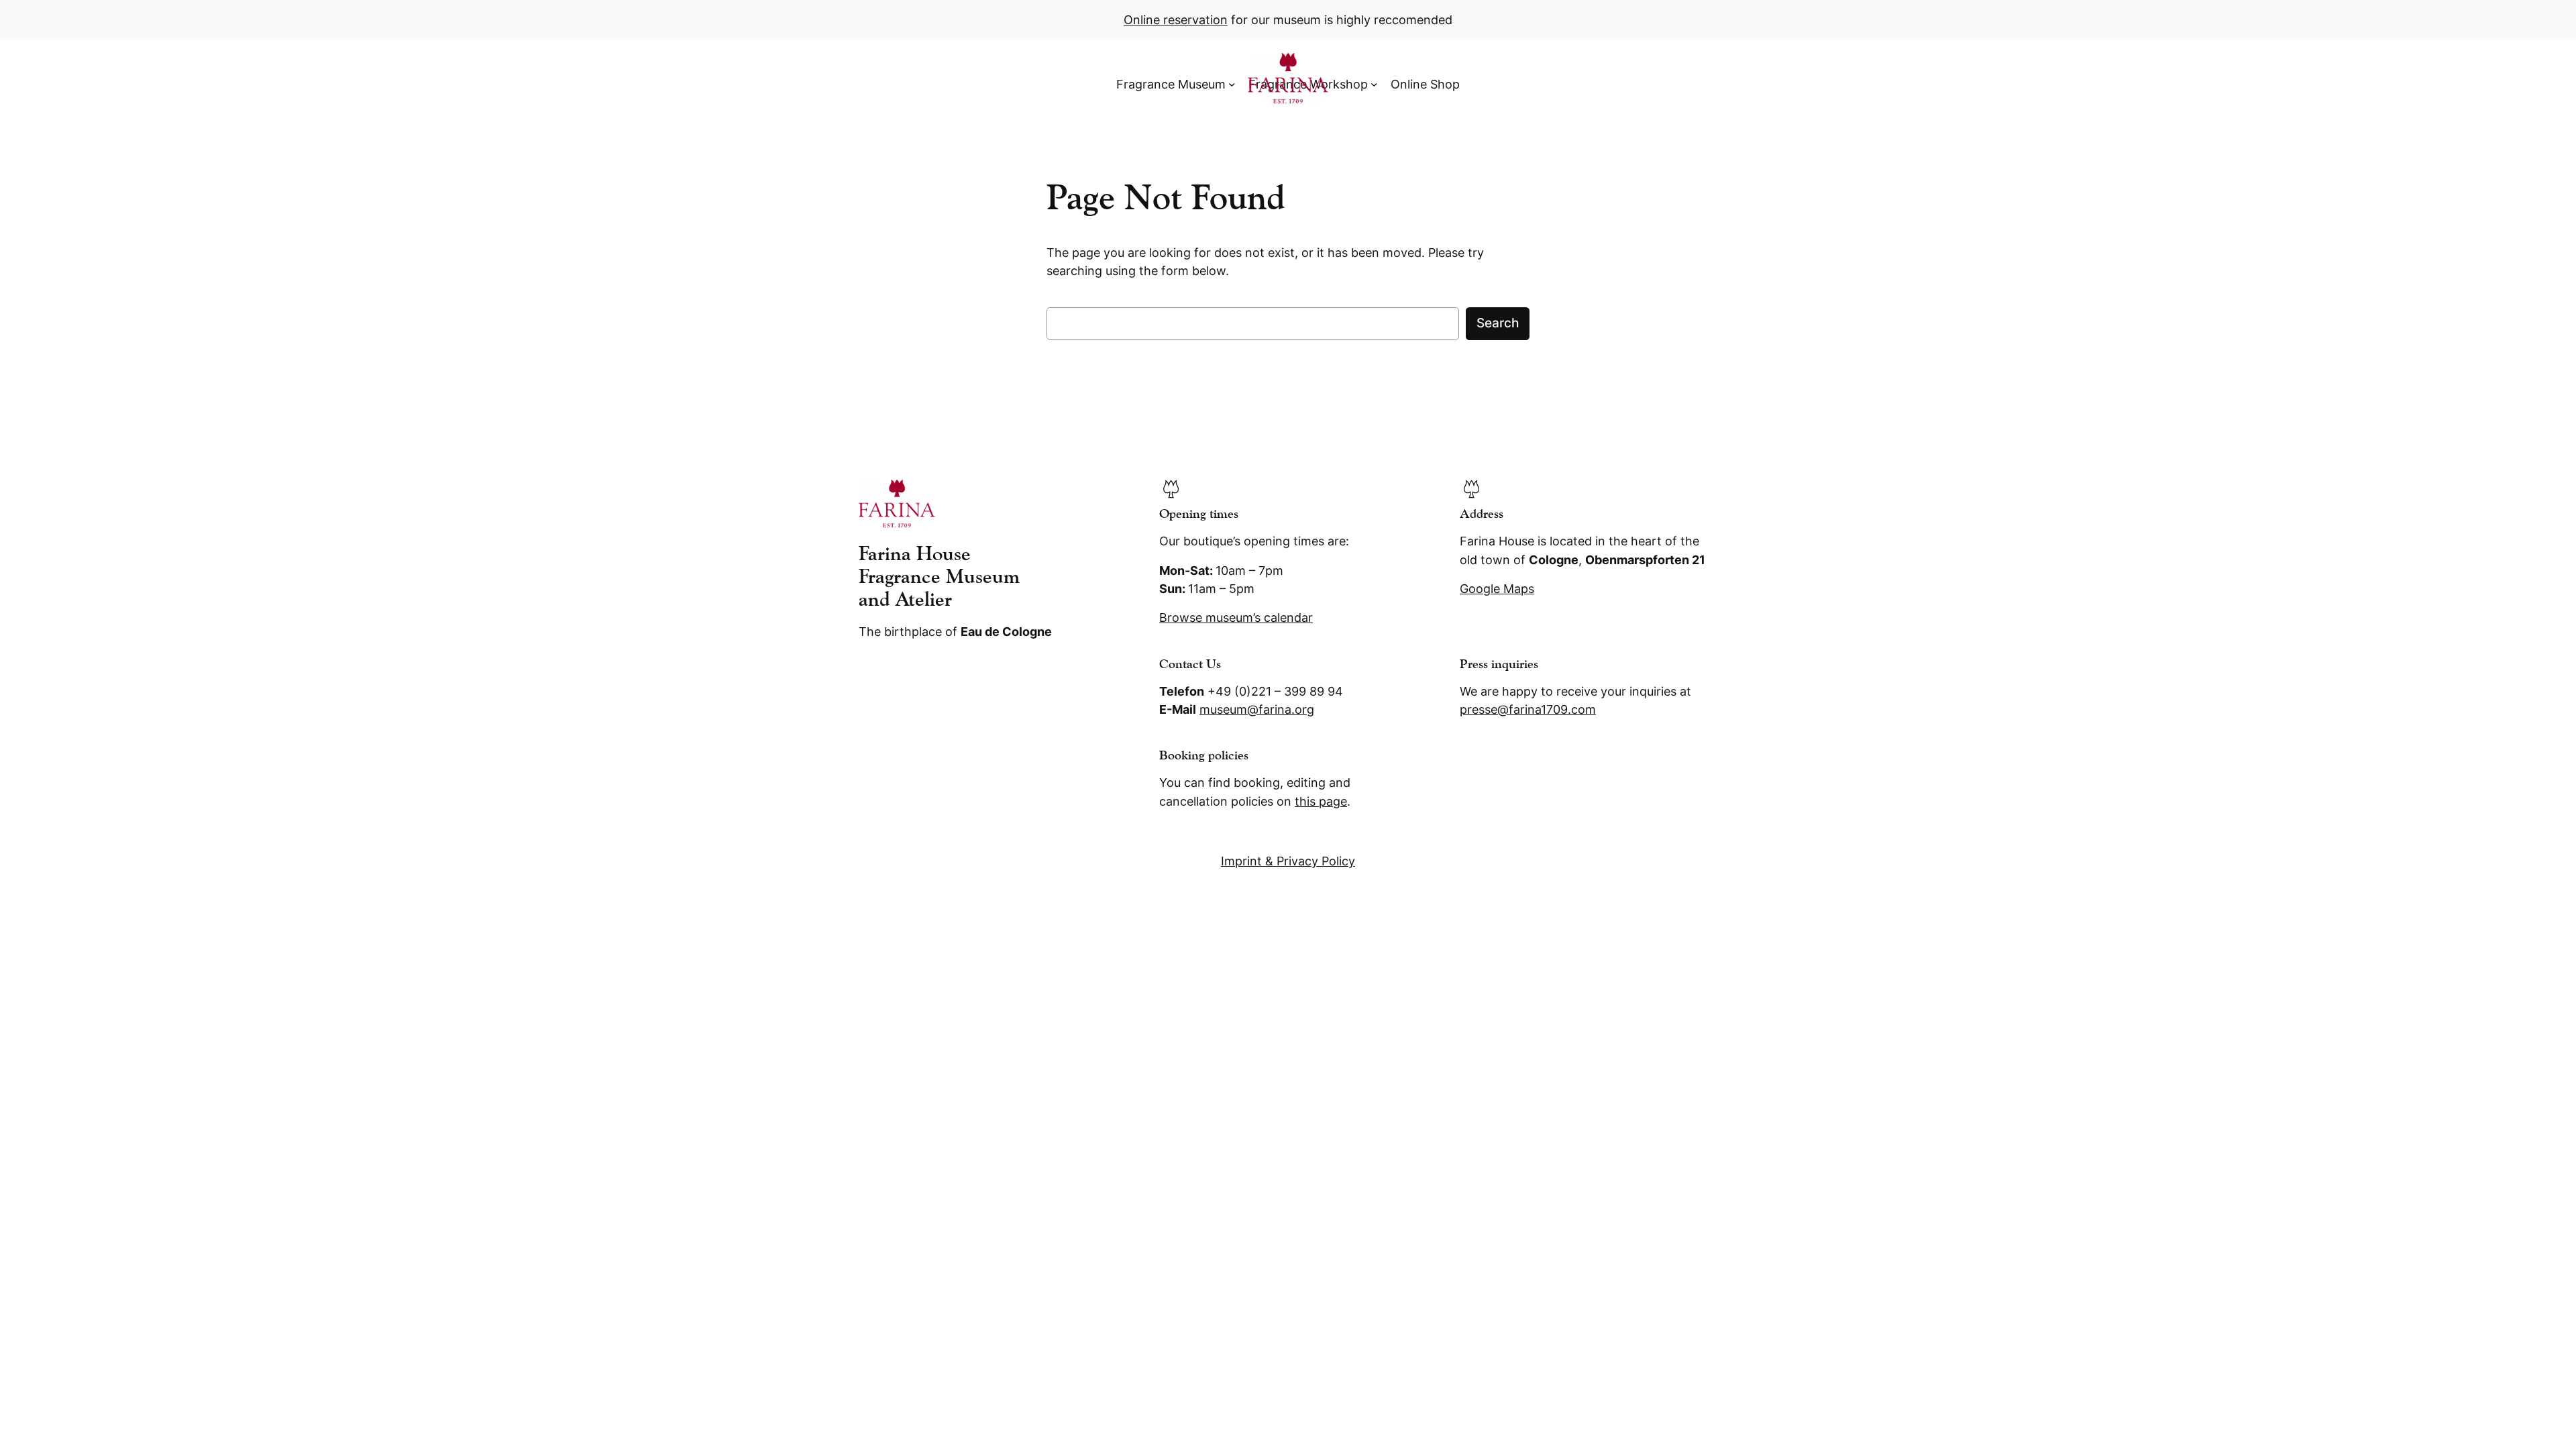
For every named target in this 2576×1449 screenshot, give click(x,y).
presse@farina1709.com (1528, 709)
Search (1498, 323)
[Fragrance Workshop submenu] (1374, 84)
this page (1321, 801)
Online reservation (1176, 20)
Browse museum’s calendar (1236, 618)
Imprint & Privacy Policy (1288, 861)
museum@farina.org (1257, 709)
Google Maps (1497, 589)
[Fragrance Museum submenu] (1232, 84)
